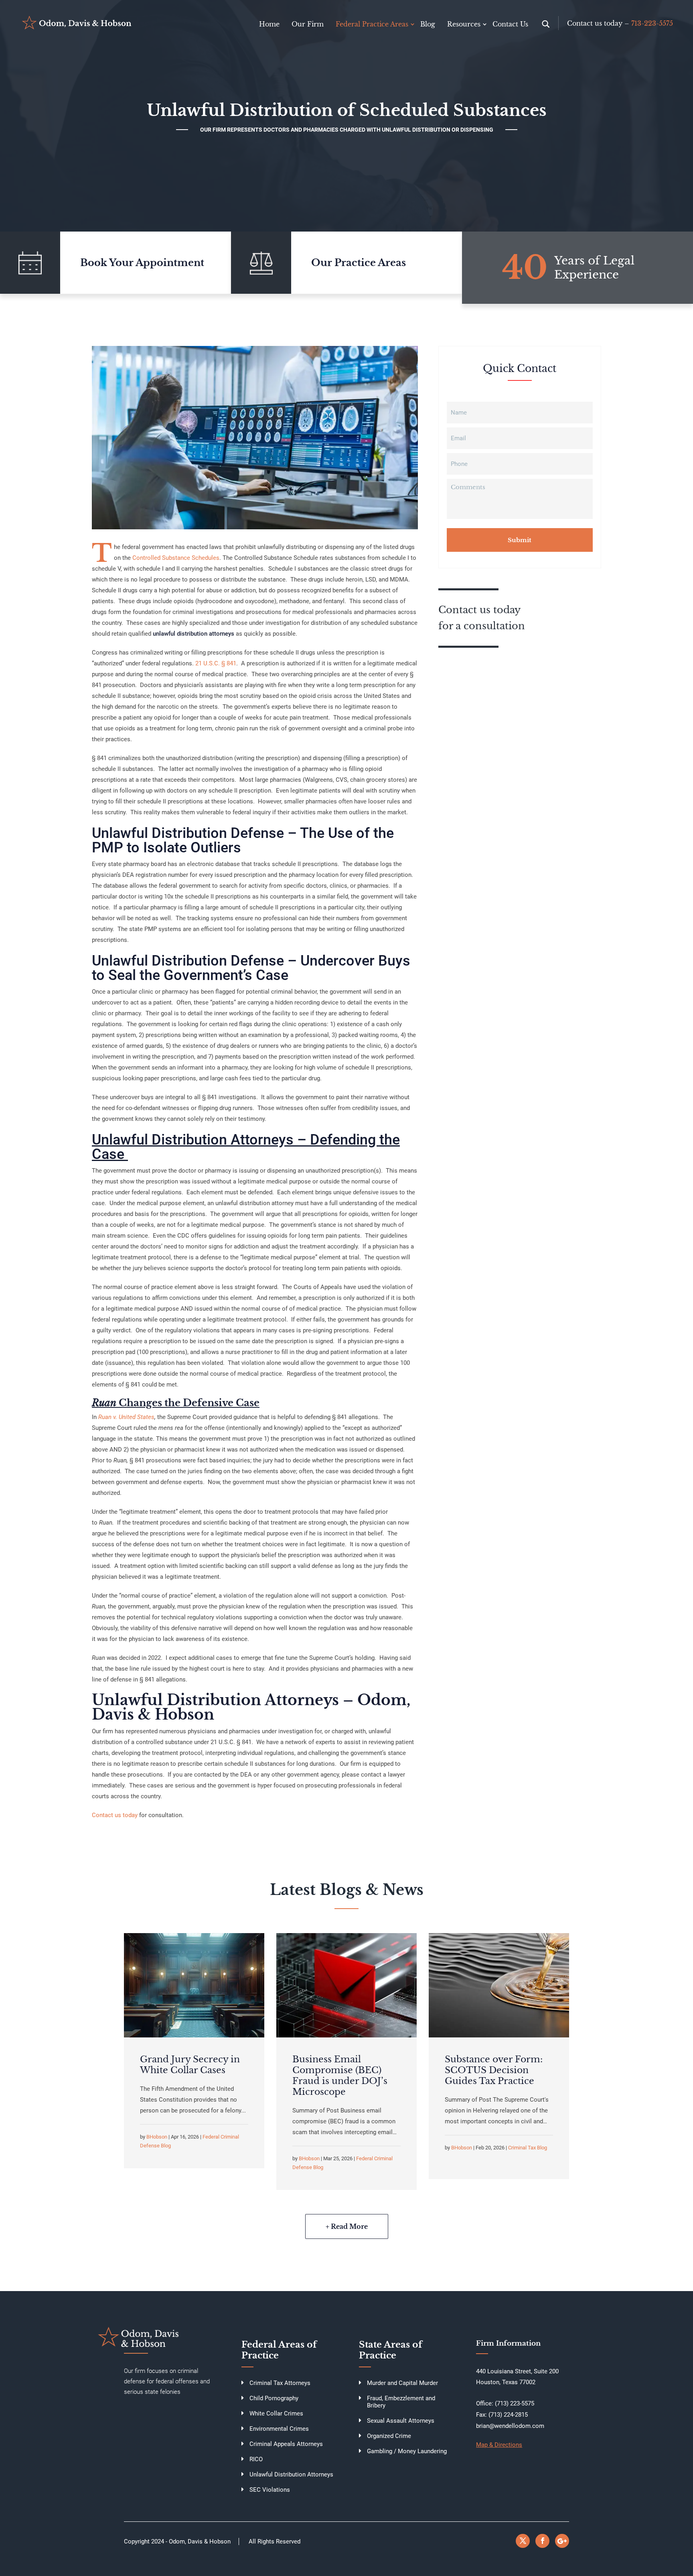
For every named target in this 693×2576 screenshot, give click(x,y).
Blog (428, 24)
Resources (464, 24)
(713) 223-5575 (515, 2403)
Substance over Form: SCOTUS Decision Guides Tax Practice (494, 2070)
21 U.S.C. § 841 (216, 663)
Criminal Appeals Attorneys (286, 2444)
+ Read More (347, 2226)
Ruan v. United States (126, 1417)
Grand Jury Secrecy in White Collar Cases (190, 2065)
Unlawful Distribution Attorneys (291, 2474)
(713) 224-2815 (508, 2415)
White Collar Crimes (276, 2413)
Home (269, 24)
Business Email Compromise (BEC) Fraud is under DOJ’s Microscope (340, 2076)
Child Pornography (274, 2398)
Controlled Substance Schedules (175, 558)
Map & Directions (499, 2445)
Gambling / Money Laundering (407, 2451)
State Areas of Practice (391, 2350)
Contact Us (510, 24)
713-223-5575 (652, 23)
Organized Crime (389, 2436)
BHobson (157, 2137)
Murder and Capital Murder (402, 2383)
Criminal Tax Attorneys (280, 2383)
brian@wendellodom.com (510, 2426)
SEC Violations (270, 2490)
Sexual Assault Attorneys (401, 2421)
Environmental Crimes (279, 2429)
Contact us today (115, 1815)
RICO (256, 2459)
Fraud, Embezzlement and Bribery (401, 2402)
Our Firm (308, 24)
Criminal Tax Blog (528, 2148)
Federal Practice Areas (372, 24)
